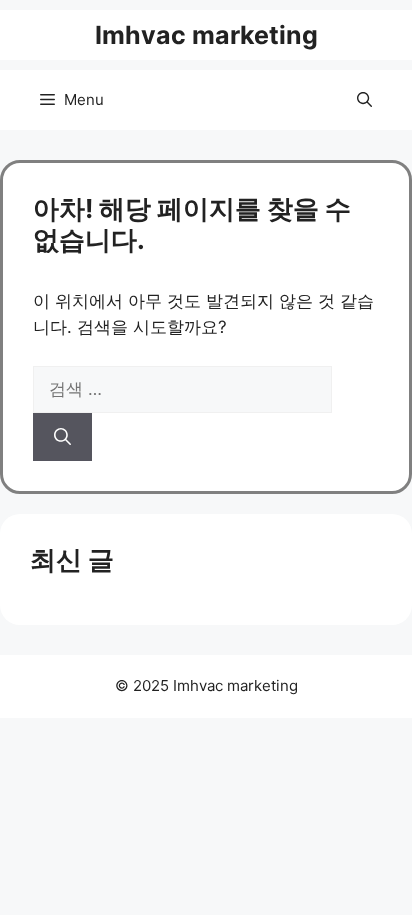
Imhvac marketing (206, 35)
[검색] (62, 437)
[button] (364, 100)
